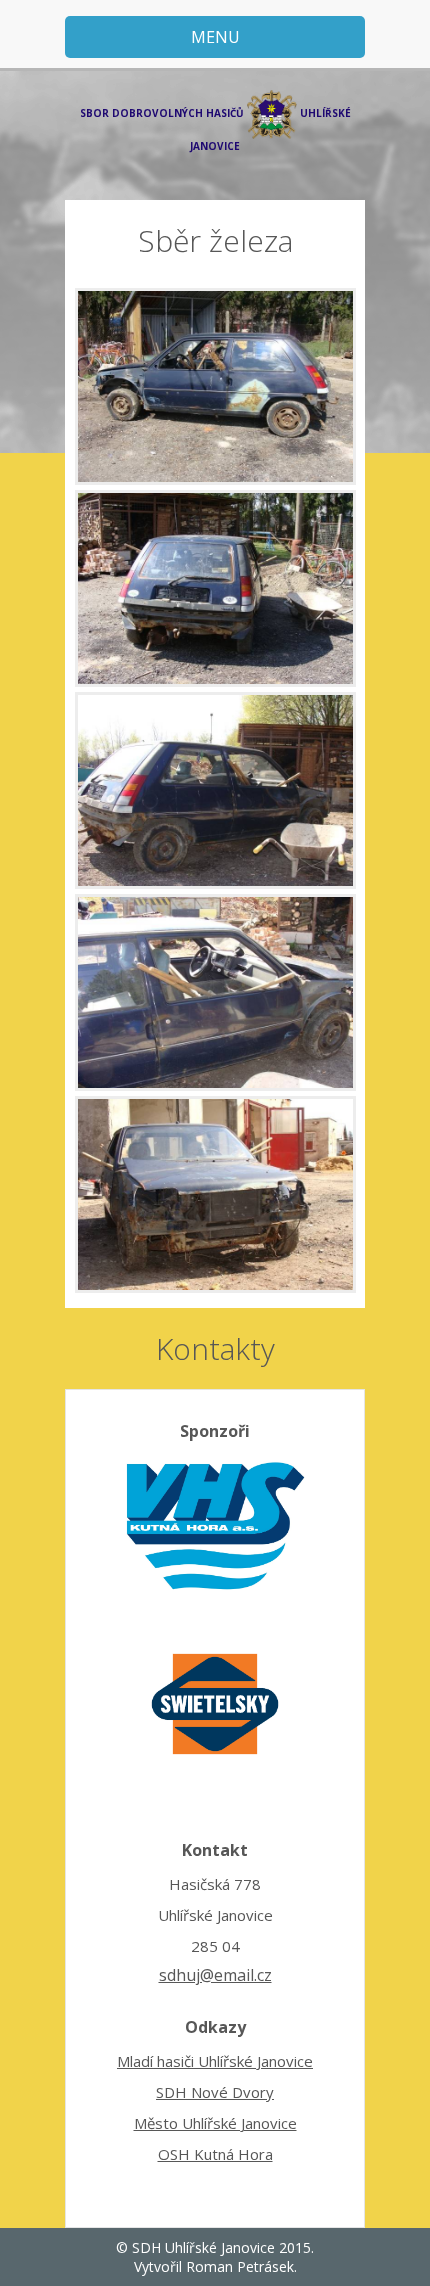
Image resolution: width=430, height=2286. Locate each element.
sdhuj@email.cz (215, 1975)
